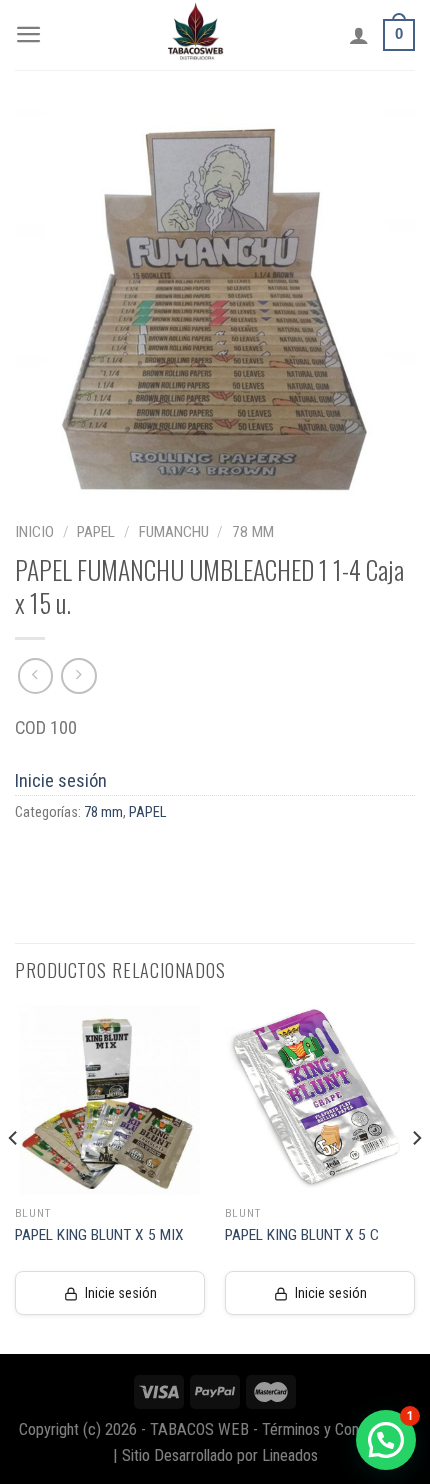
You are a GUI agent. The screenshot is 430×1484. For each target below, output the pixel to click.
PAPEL (96, 532)
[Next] (416, 1178)
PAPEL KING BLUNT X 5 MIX (99, 1235)
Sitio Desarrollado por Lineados (220, 1455)
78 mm (253, 532)
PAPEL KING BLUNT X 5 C (302, 1235)
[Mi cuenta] (359, 35)
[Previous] (14, 1178)
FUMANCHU (174, 532)
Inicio (34, 532)
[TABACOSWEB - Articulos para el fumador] (196, 35)
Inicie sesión (61, 780)
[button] (386, 1440)
